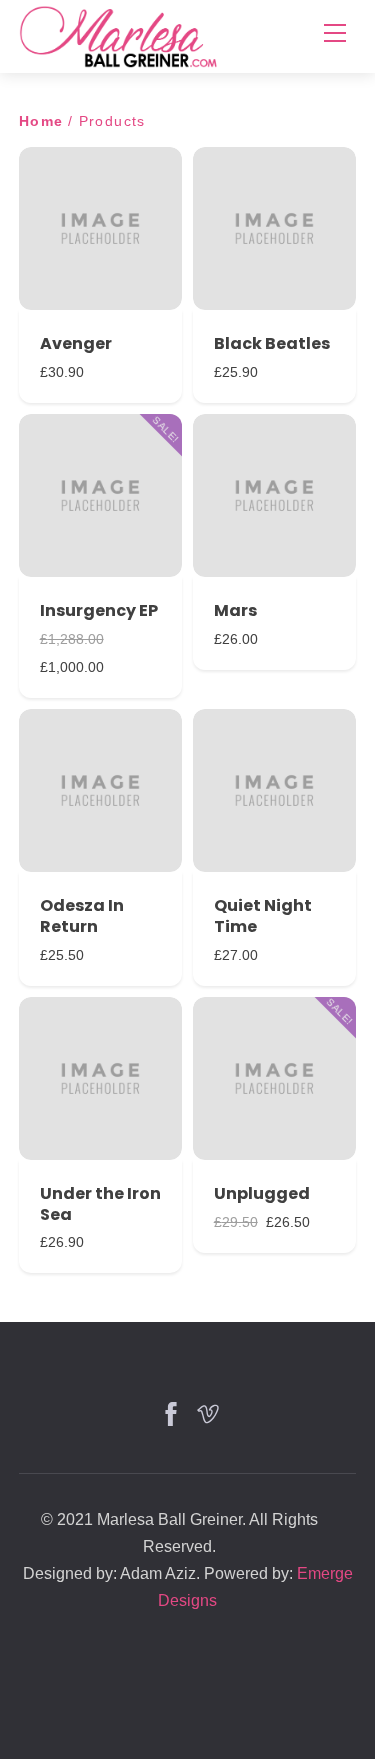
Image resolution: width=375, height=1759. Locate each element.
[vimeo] (206, 1411)
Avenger (76, 343)
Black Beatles (272, 343)
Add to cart (100, 226)
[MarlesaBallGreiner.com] (119, 34)
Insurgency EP (99, 610)
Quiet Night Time (263, 916)
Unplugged (262, 1193)
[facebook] (169, 1411)
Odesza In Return (82, 916)
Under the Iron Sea (100, 1204)
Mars (235, 610)
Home (41, 121)
